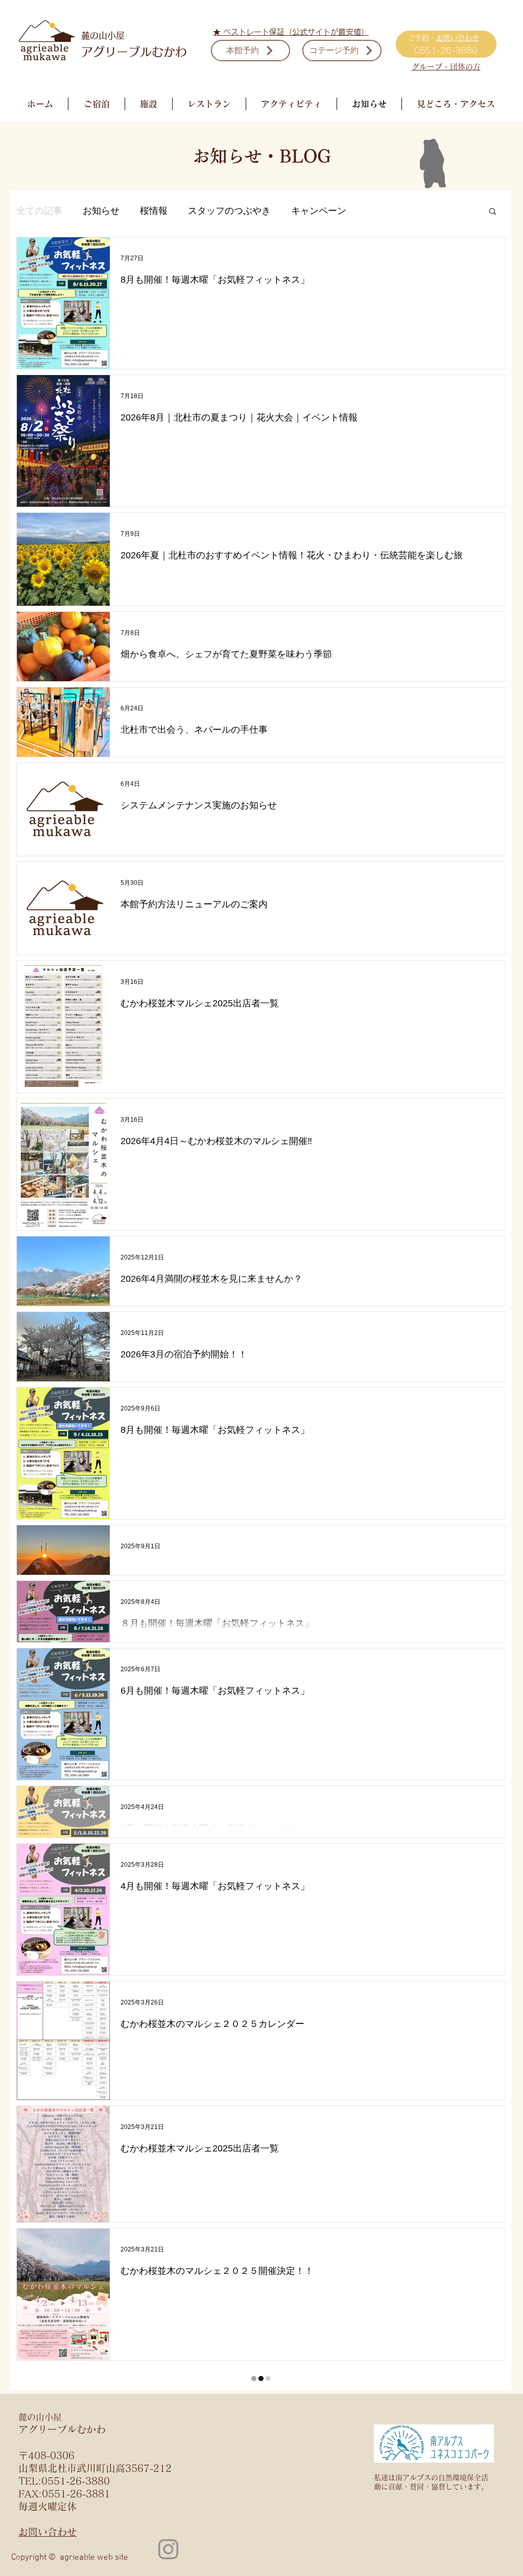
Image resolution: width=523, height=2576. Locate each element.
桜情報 (154, 211)
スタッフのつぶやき (229, 211)
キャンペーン (319, 211)
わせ (472, 38)
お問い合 (450, 38)
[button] (493, 212)
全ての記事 (39, 211)
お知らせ (101, 211)
